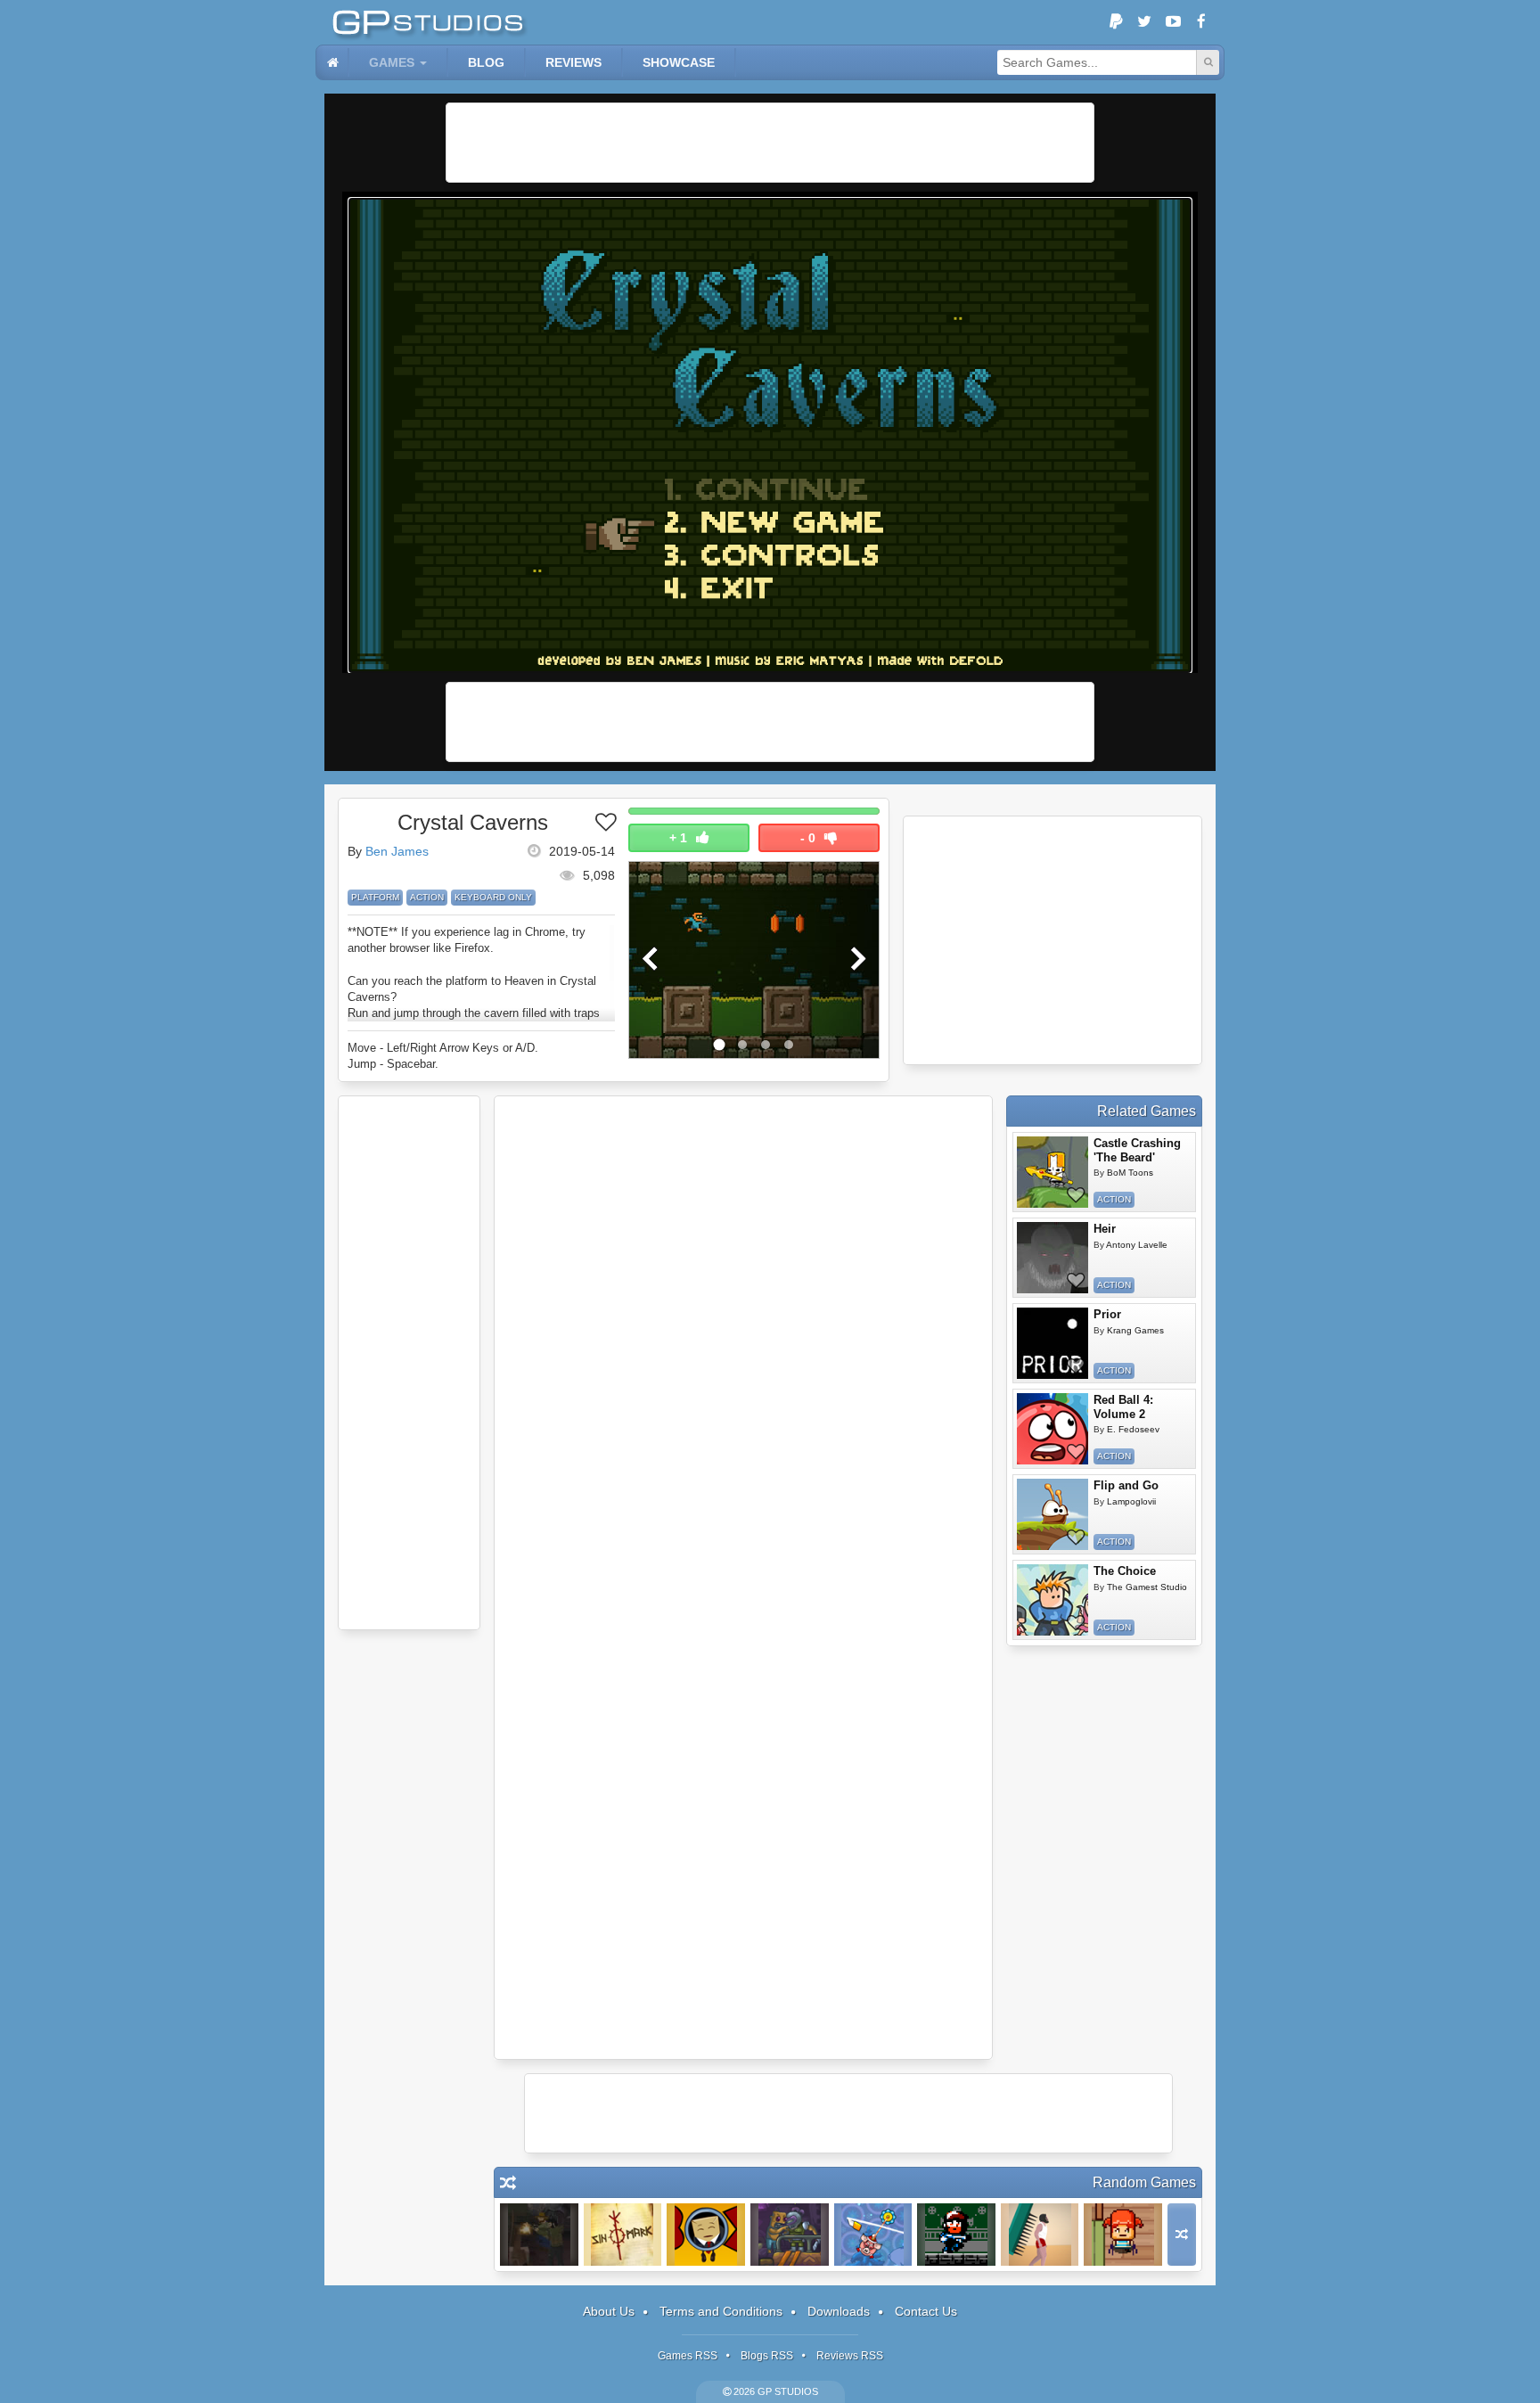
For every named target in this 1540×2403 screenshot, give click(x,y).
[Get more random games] (1182, 2235)
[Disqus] (743, 1342)
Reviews (573, 62)
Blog (486, 62)
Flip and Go (1126, 1485)
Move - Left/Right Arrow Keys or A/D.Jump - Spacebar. (443, 1056)
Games (392, 62)
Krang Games (1135, 1330)
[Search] (1208, 62)
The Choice (1125, 1571)
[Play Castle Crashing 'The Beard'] (1053, 1172)
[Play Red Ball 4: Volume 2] (1053, 1429)
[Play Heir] (1053, 1258)
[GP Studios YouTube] (1173, 22)
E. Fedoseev (1133, 1429)
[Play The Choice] (1053, 1600)
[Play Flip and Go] (1053, 1514)
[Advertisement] (770, 143)
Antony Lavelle (1137, 1245)
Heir (1105, 1229)
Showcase (679, 62)
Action (427, 897)
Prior (1107, 1314)
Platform (375, 897)
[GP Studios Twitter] (1144, 22)
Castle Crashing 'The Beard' (1137, 1150)
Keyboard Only (493, 897)
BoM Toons (1130, 1173)
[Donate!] (1116, 22)
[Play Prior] (1053, 1343)
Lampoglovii (1131, 1501)
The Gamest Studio (1147, 1587)
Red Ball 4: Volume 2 (1123, 1407)
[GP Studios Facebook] (1201, 22)
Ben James (397, 851)
